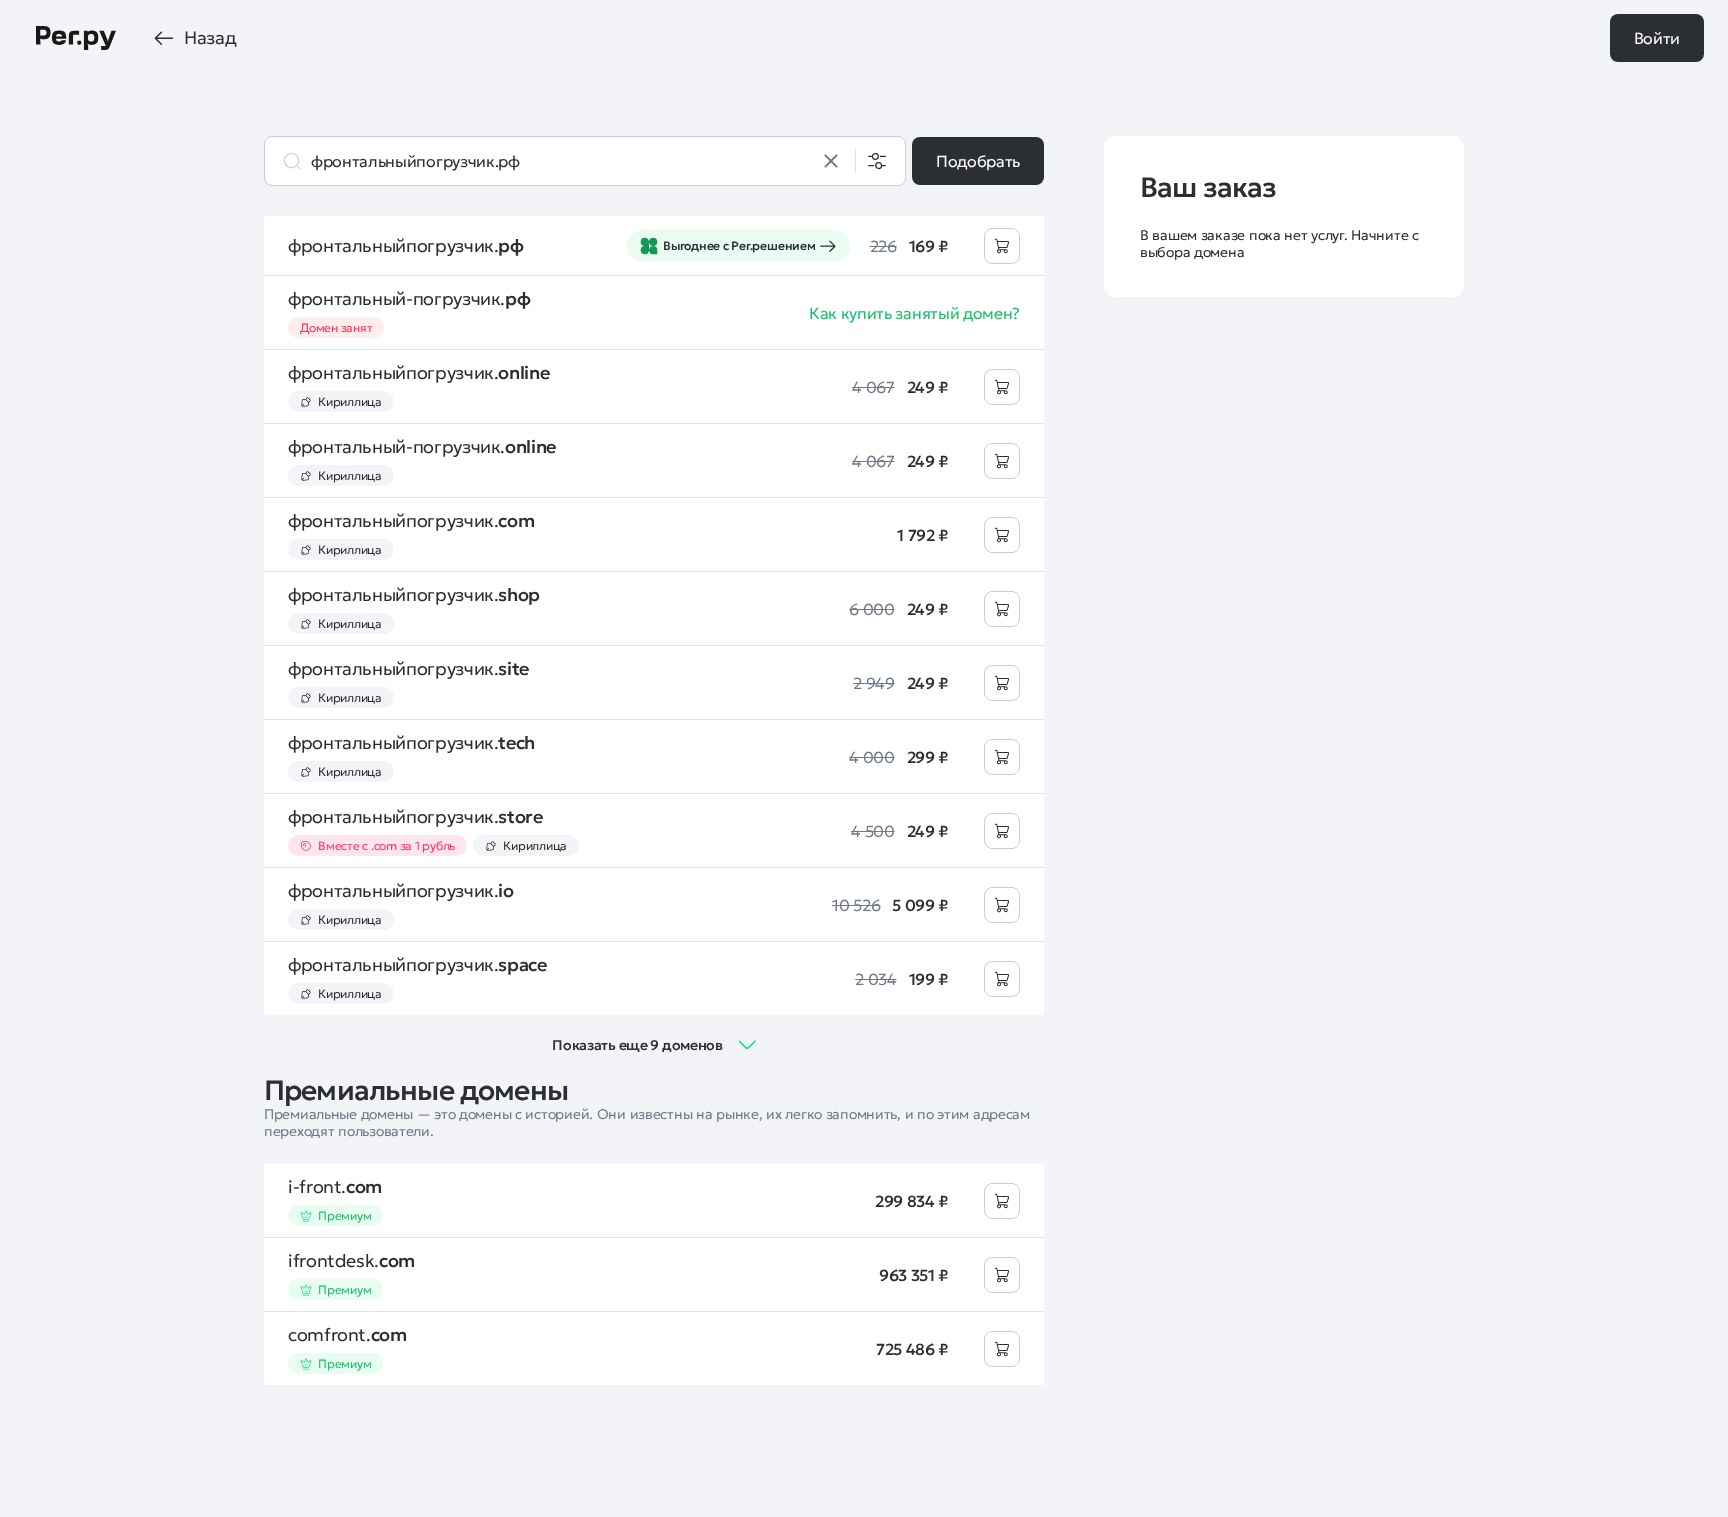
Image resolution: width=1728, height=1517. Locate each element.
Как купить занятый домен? (914, 313)
